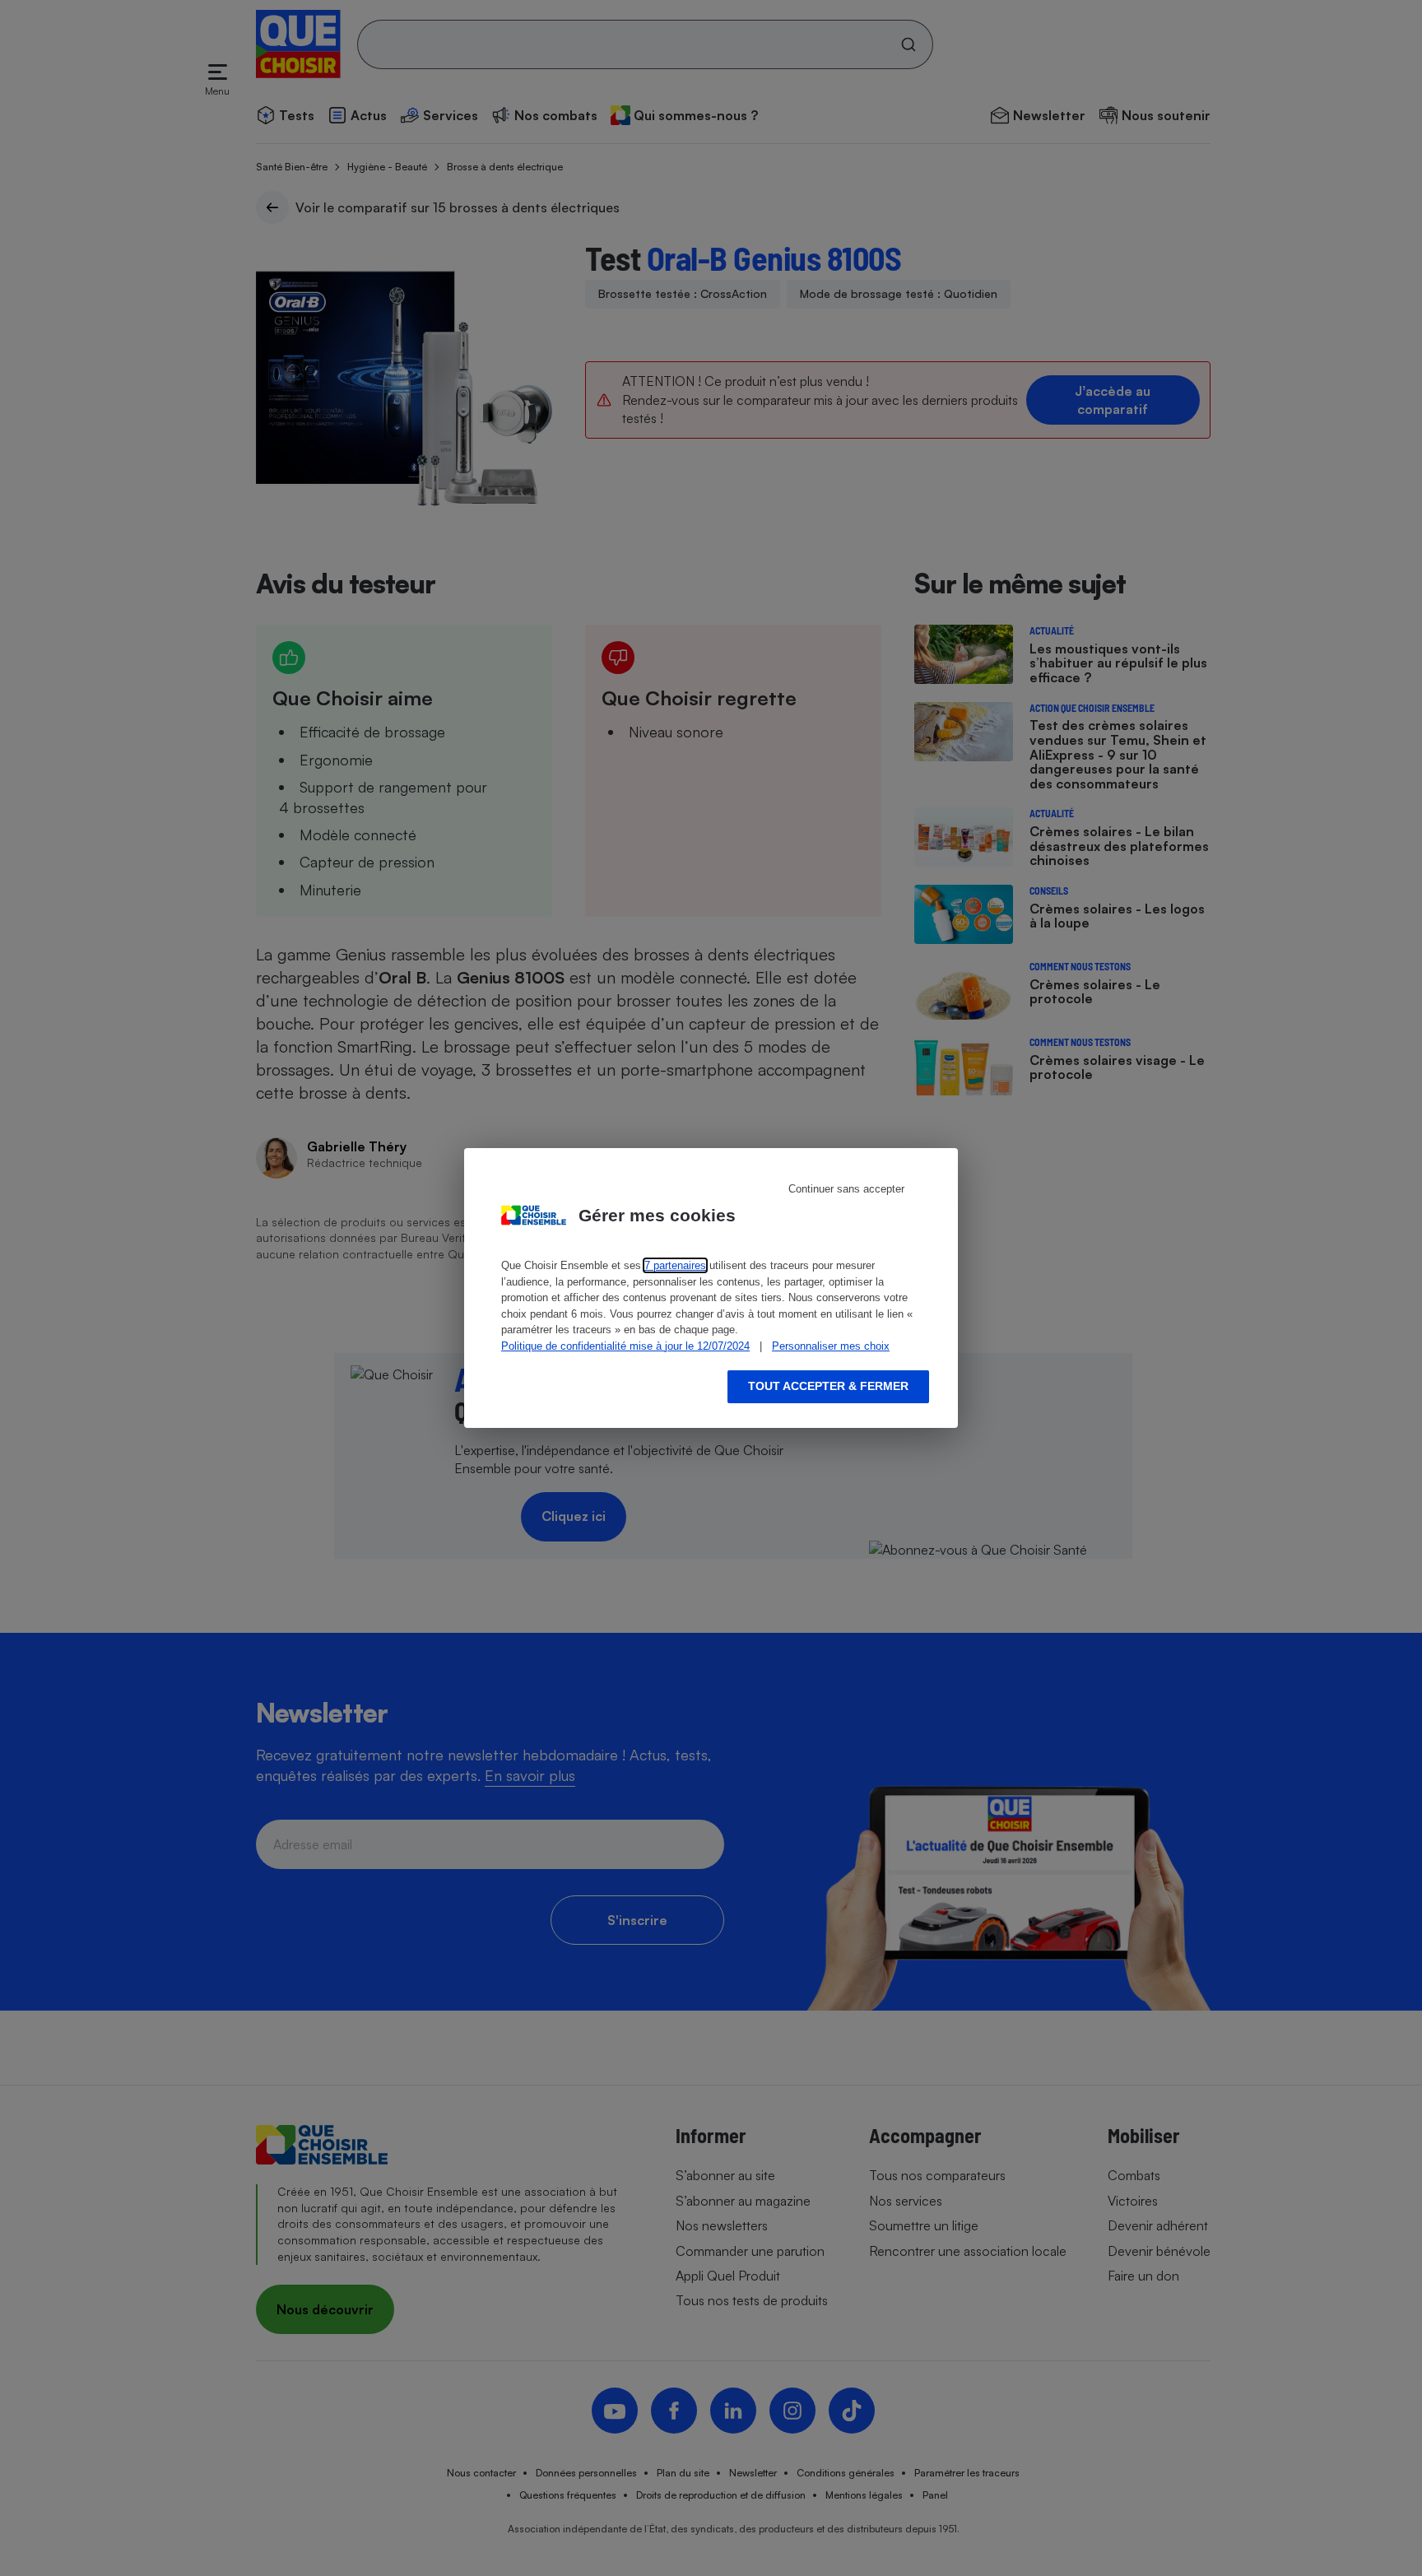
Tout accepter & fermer (828, 1386)
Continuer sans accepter (846, 1189)
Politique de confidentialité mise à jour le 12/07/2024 (625, 1346)
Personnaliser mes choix (831, 1346)
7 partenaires (675, 1265)
